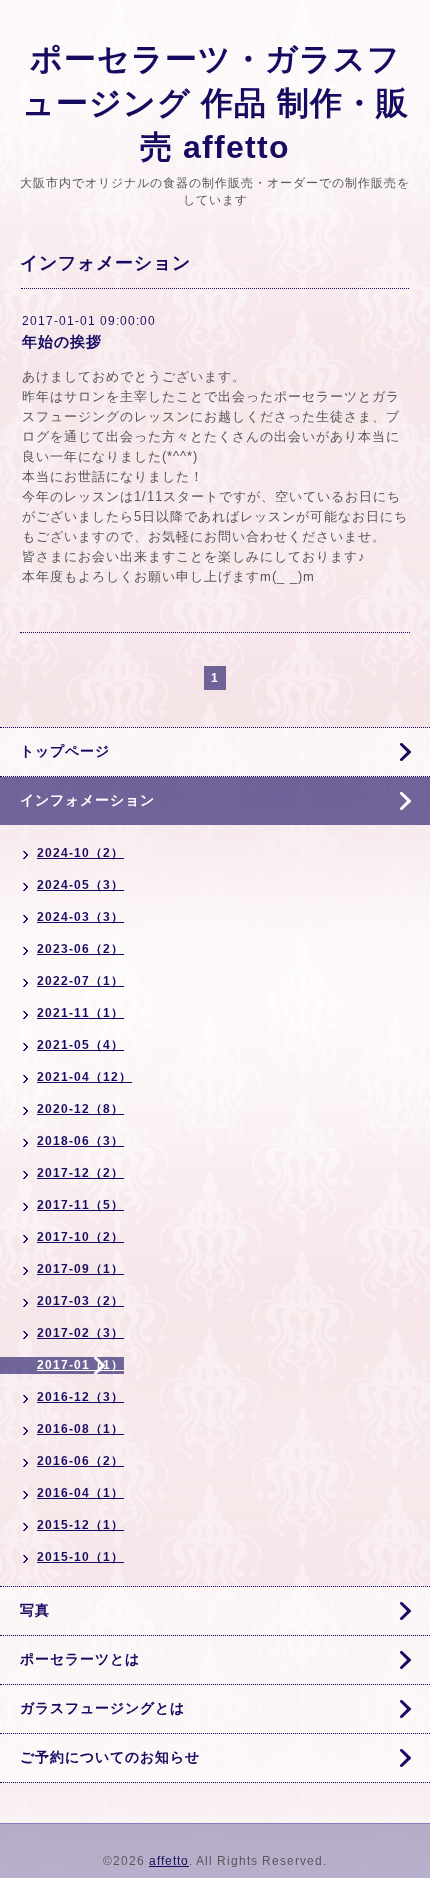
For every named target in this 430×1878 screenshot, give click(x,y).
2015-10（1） (80, 1557)
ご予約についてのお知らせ (110, 1757)
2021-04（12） (84, 1077)
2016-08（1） (80, 1429)
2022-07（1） (80, 981)
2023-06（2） (80, 949)
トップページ (65, 751)
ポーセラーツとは (80, 1659)
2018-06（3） (80, 1141)
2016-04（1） (80, 1493)
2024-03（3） (80, 917)
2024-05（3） (80, 885)
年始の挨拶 (62, 341)
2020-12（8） (80, 1109)
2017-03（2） (80, 1301)
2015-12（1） (80, 1525)
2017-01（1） (80, 1365)
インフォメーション (87, 800)
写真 (35, 1610)
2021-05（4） (80, 1045)
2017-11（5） (80, 1205)
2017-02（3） (80, 1333)
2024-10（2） (80, 853)
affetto (169, 1861)
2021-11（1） (80, 1013)
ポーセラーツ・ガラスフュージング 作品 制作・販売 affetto (215, 103)
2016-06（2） (80, 1461)
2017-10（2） (80, 1237)
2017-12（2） (80, 1173)
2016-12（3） (80, 1397)
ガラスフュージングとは (102, 1708)
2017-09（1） (80, 1269)
